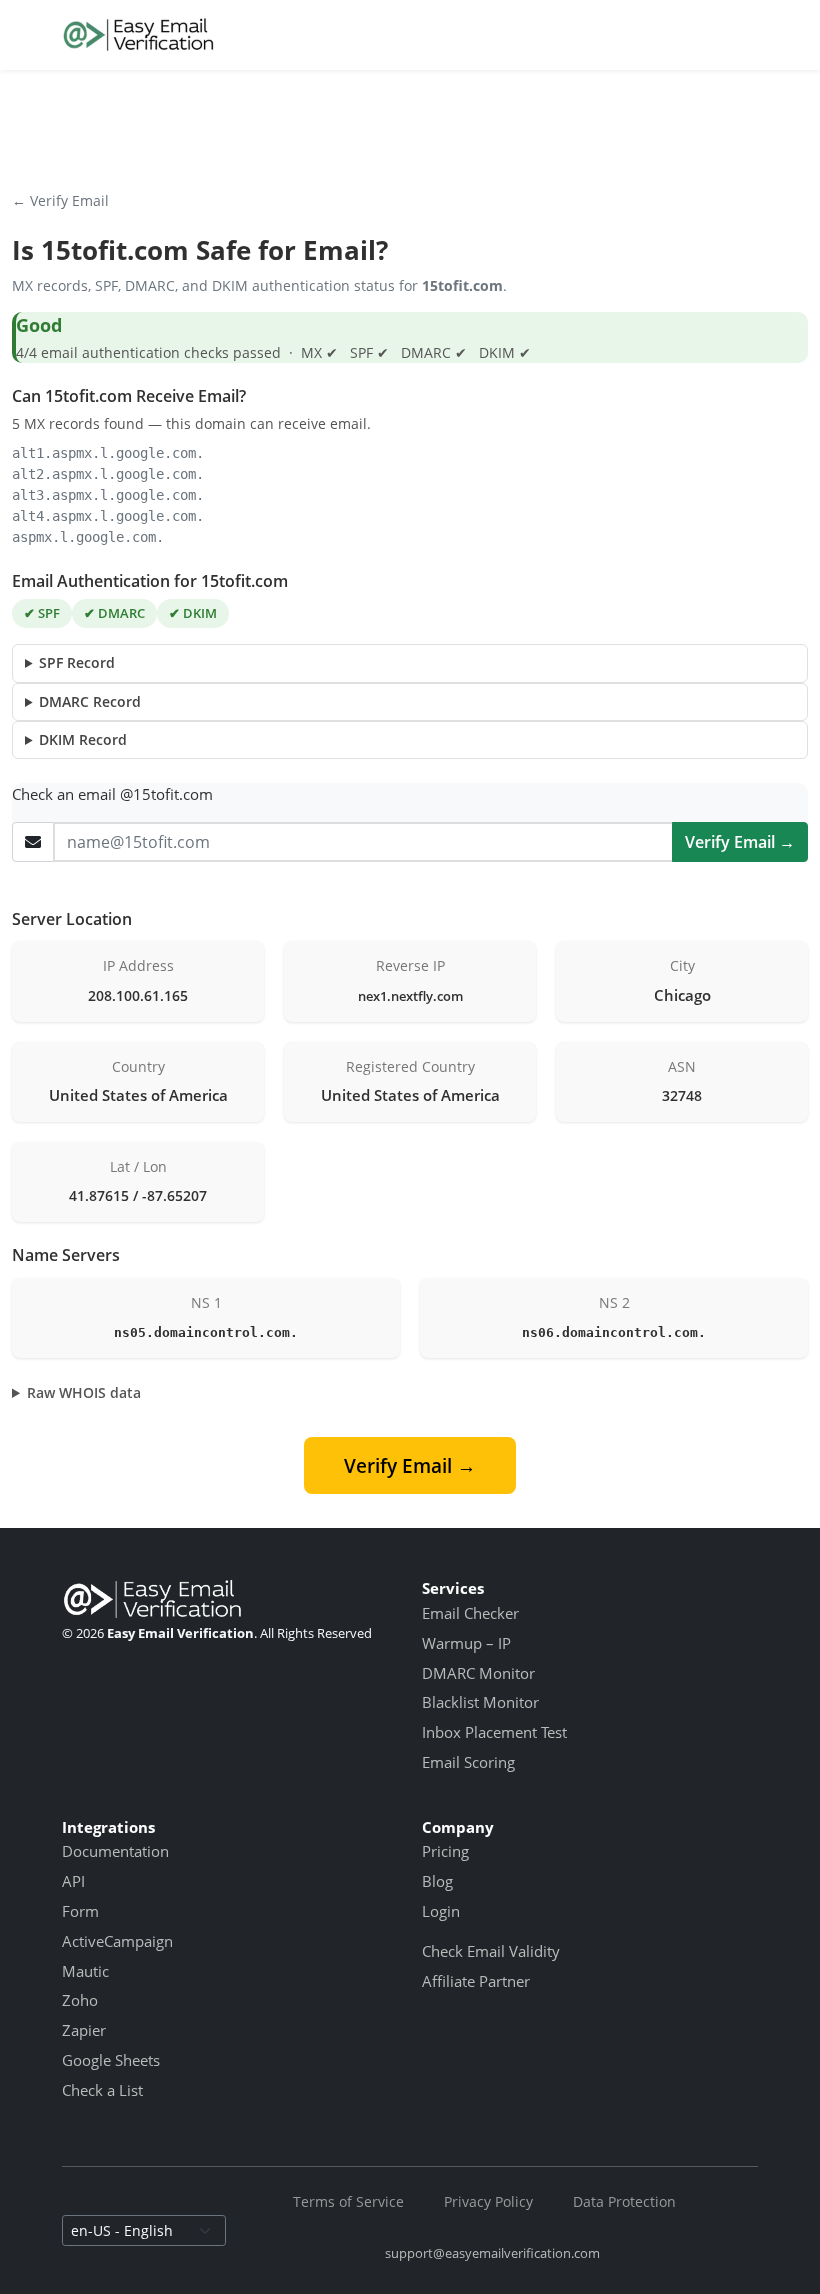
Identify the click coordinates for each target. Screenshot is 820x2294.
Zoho (80, 2000)
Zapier (84, 2030)
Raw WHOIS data (84, 1392)
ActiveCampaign (117, 1941)
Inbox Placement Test (494, 1732)
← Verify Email (60, 200)
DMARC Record (90, 701)
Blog (437, 1881)
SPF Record (77, 662)
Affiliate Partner (476, 1981)
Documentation (115, 1851)
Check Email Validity (491, 1951)
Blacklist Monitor (480, 1702)
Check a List (102, 2090)
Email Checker (470, 1613)
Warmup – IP (466, 1643)
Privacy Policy (488, 2201)
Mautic (85, 1971)
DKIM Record (83, 739)
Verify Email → (740, 842)
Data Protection (624, 2201)
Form (80, 1911)
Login (441, 1911)
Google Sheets (111, 2060)
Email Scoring (468, 1762)
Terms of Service (348, 2201)
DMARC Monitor (478, 1673)
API (73, 1881)
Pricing (445, 1851)
